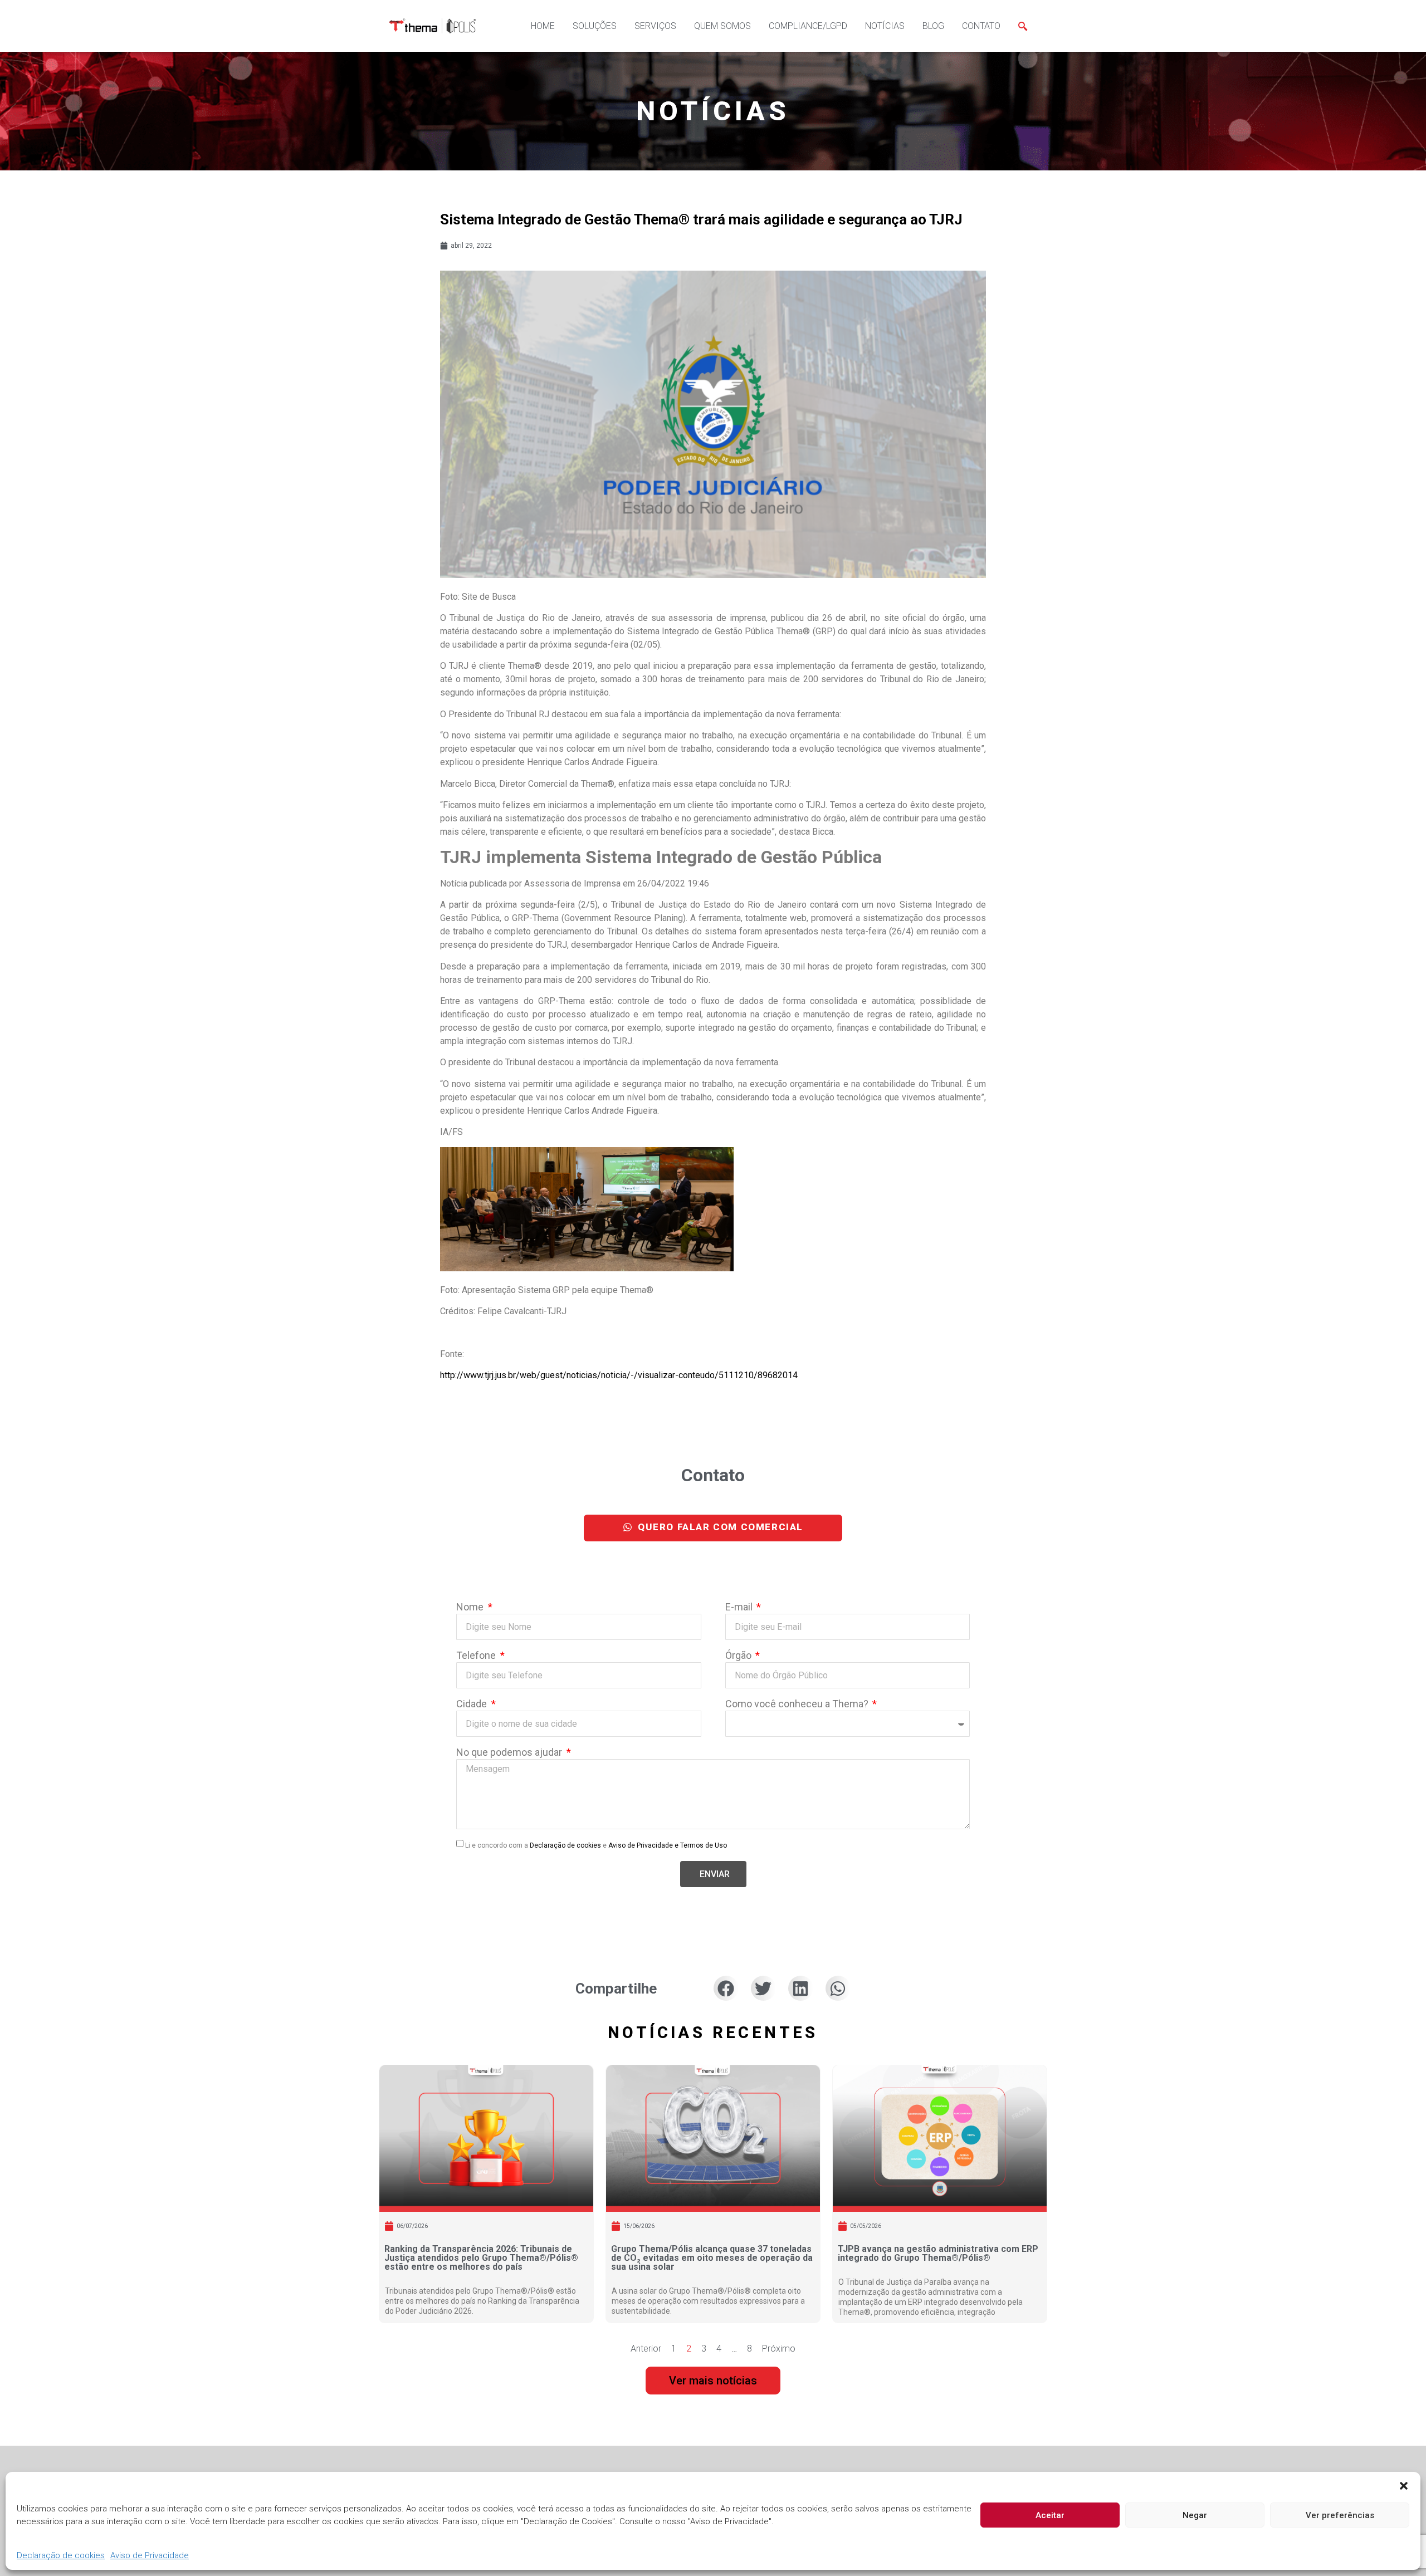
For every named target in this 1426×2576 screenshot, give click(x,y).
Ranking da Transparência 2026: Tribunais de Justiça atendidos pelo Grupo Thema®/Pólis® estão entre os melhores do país (481, 2258)
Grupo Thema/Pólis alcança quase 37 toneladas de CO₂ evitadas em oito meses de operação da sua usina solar (712, 2258)
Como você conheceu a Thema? (798, 1704)
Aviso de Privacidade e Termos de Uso (668, 1845)
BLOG (933, 26)
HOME (543, 26)
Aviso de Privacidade (150, 2556)
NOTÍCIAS (885, 26)
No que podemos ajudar (510, 1753)
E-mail (740, 1607)
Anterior (646, 2349)
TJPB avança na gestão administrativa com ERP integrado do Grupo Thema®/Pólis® (938, 2253)
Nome (471, 1607)
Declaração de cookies (61, 2556)
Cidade (473, 1704)
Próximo (779, 2349)
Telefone (477, 1656)
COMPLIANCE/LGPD (808, 26)
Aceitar (1050, 2515)
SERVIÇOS (655, 26)
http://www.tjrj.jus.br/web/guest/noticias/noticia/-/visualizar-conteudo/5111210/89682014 (619, 1375)
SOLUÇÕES (595, 26)
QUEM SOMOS (722, 26)
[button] (1404, 2486)
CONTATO (981, 26)
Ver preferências (1340, 2515)
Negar (1195, 2515)
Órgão (739, 1656)
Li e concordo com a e (596, 1845)
